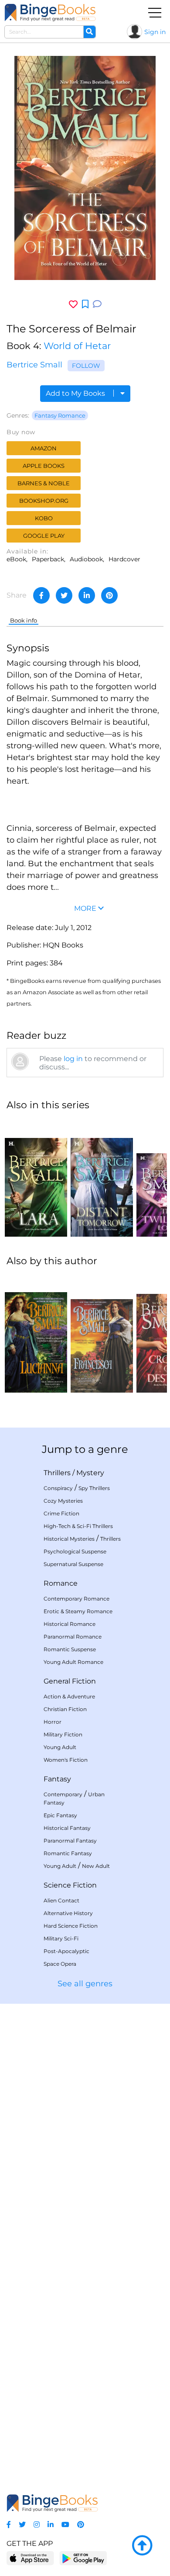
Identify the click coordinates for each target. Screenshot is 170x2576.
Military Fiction (63, 1734)
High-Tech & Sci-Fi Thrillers (78, 1526)
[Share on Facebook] (41, 595)
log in (73, 1059)
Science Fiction (70, 1885)
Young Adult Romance (73, 1662)
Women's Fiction (66, 1760)
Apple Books (44, 466)
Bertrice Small (34, 365)
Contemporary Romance (76, 1599)
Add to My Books (76, 393)
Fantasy (57, 1779)
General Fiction (70, 1681)
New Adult (96, 1866)
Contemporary (63, 1794)
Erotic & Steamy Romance (78, 1611)
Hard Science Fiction (71, 1926)
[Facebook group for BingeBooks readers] (9, 2525)
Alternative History (68, 1913)
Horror (53, 1722)
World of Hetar (77, 346)
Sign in (155, 32)
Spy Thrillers (94, 1488)
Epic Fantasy (60, 1815)
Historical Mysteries (69, 1539)
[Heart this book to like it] (73, 304)
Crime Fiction (61, 1513)
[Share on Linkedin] (87, 595)
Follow (86, 366)
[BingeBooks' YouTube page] (65, 2525)
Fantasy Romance (60, 415)
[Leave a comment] (97, 304)
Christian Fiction (65, 1709)
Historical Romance (70, 1624)
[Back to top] (142, 2546)
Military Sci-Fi (61, 1938)
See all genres (85, 1984)
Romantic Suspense (70, 1649)
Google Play (44, 536)
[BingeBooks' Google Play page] (83, 2558)
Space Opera (60, 1964)
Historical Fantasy (67, 1828)
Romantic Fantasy (68, 1853)
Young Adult (60, 1747)
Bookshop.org (44, 501)
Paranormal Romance (73, 1637)
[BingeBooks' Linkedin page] (51, 2525)
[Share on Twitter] (64, 595)
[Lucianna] (36, 1334)
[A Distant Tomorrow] (102, 1178)
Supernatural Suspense (73, 1564)
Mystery (90, 1473)
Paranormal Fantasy (70, 1841)
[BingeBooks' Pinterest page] (81, 2525)
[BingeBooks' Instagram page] (37, 2525)
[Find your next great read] (50, 12)
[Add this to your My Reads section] (85, 304)
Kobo (44, 518)
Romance (61, 1583)
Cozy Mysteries (63, 1501)
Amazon (44, 448)
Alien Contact (61, 1900)
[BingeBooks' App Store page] (30, 2558)
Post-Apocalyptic (66, 1951)
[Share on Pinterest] (109, 595)
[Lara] (36, 1178)
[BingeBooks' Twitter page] (22, 2525)
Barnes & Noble (44, 483)
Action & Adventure (69, 1696)
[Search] (89, 32)
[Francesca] (102, 1334)
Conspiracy (58, 1488)
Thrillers (57, 1473)
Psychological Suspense (75, 1551)
